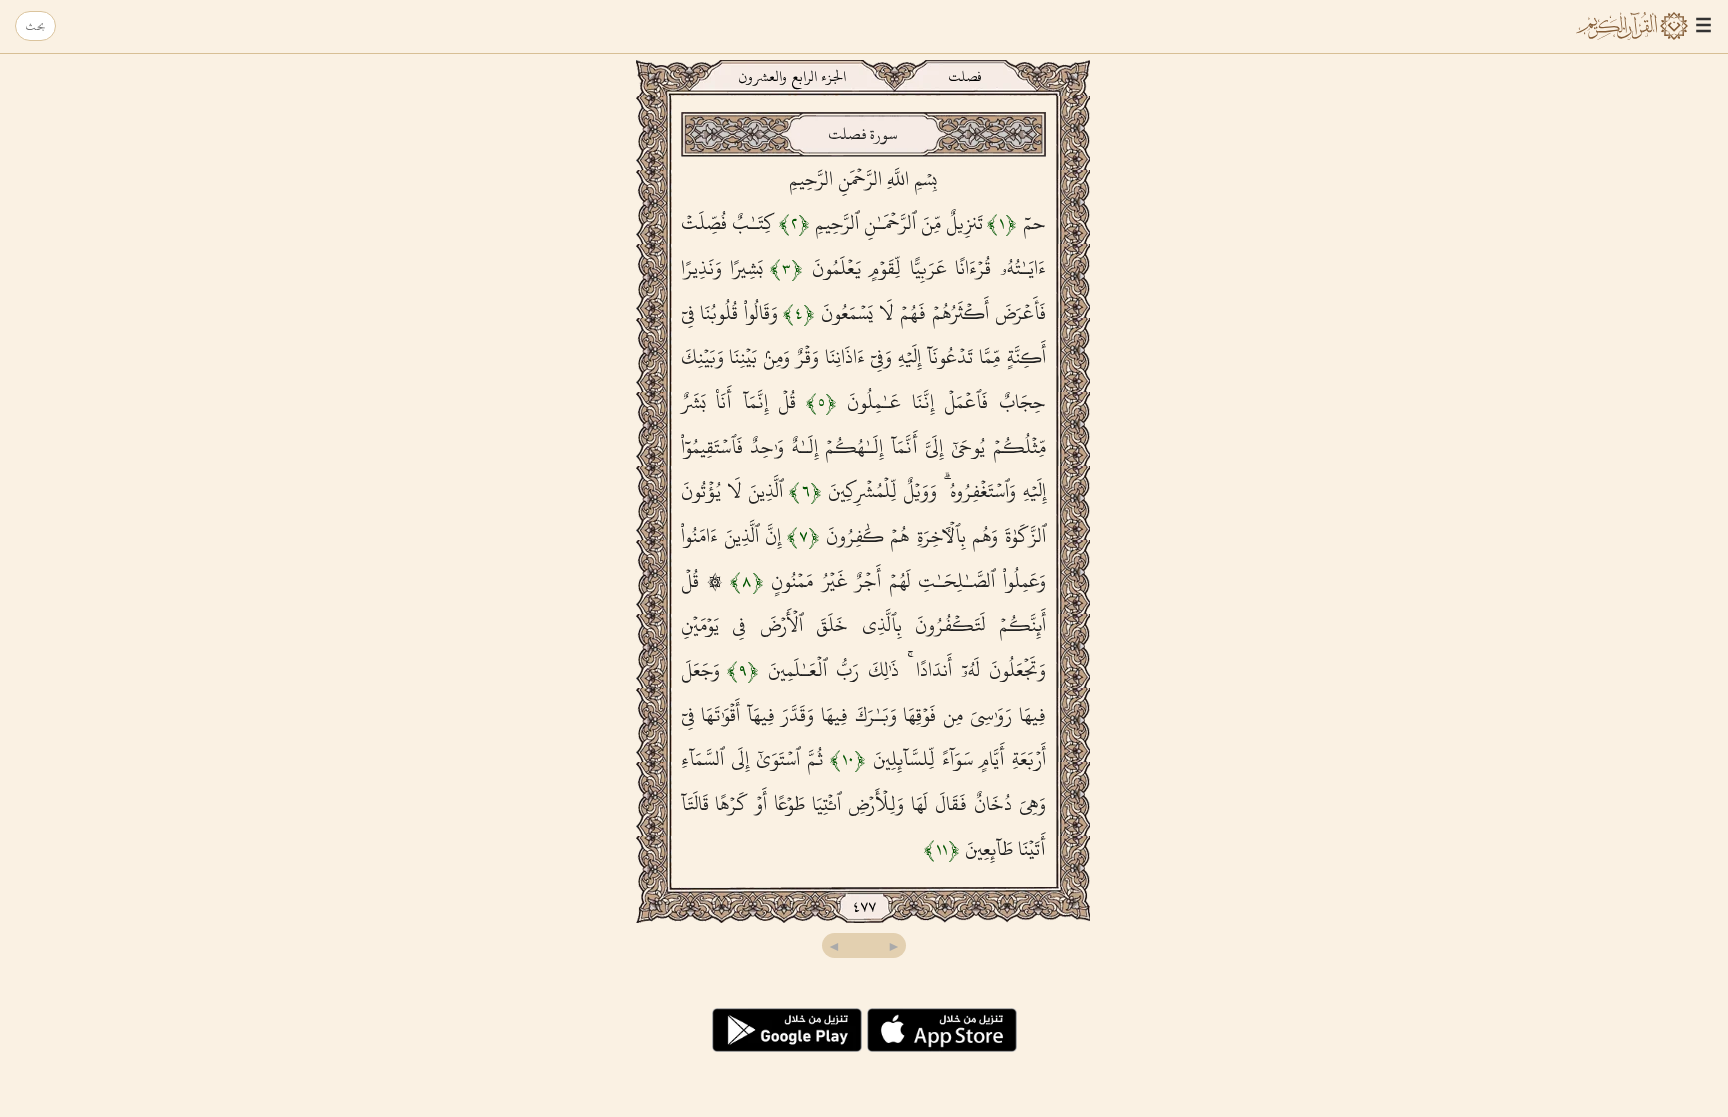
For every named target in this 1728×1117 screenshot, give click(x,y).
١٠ (848, 759)
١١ (942, 849)
